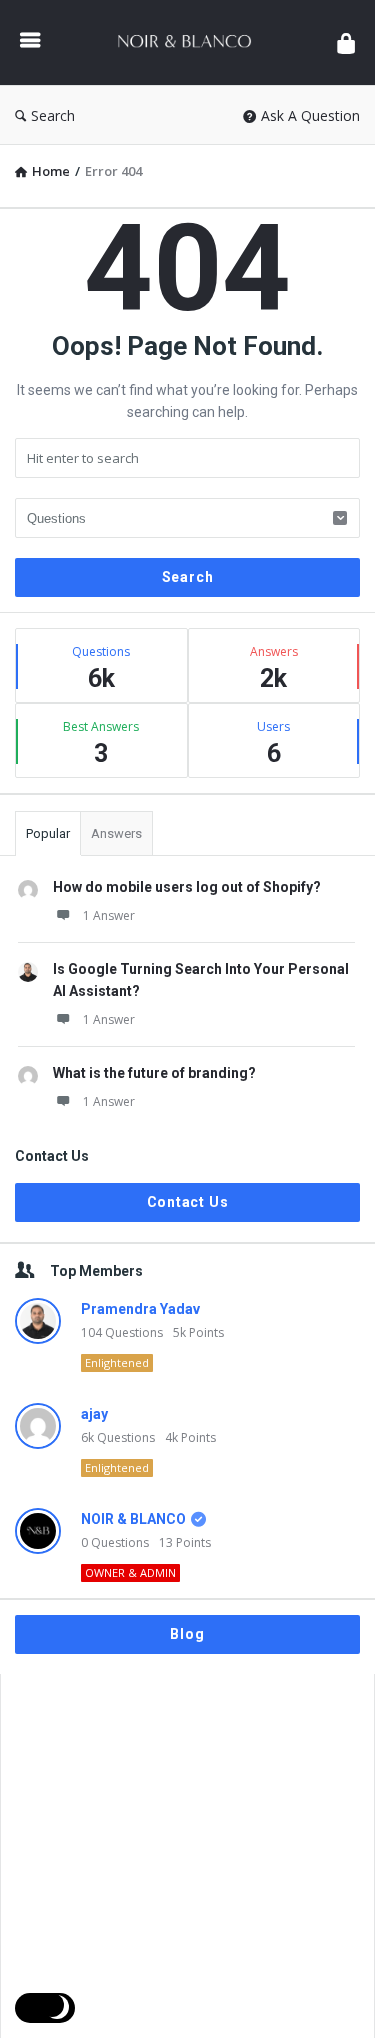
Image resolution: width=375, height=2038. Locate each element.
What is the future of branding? (154, 1073)
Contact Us (188, 1202)
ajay (94, 1414)
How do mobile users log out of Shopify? (187, 887)
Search (53, 115)
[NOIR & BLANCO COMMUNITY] (189, 42)
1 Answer (109, 915)
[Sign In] (346, 42)
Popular (48, 833)
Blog (187, 1634)
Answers (116, 833)
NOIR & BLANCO (133, 1519)
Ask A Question (310, 115)
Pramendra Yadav (140, 1309)
